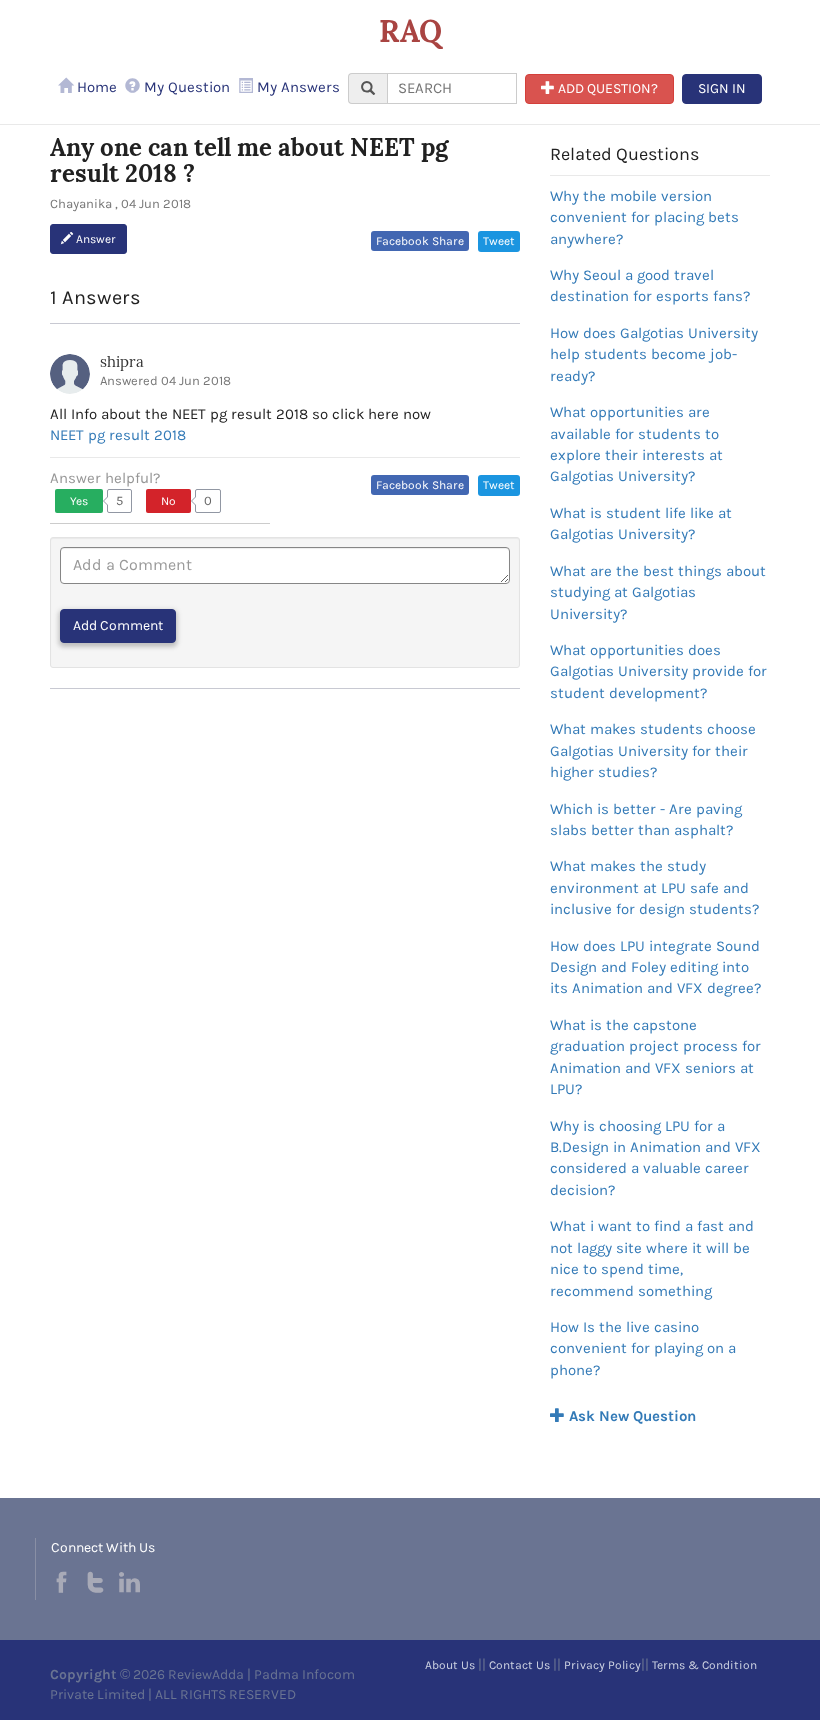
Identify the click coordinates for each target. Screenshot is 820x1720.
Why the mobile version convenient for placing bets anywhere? (644, 217)
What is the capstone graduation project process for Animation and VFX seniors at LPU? (655, 1057)
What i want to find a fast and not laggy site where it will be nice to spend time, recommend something (652, 1258)
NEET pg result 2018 (118, 435)
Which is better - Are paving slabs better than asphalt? (646, 819)
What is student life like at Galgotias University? (641, 523)
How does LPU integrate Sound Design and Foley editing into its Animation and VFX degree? (655, 967)
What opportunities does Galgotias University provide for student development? (658, 671)
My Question (185, 87)
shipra (122, 361)
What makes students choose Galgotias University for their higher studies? (653, 750)
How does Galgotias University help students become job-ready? (654, 354)
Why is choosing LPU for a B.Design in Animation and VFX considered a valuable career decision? (655, 1158)
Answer (94, 239)
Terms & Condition (704, 1665)
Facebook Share (420, 241)
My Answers (296, 87)
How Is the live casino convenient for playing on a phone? (643, 1348)
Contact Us (519, 1665)
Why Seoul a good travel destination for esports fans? (650, 285)
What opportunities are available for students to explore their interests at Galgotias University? (636, 444)
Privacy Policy (602, 1665)
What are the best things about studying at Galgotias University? (658, 592)
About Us (450, 1665)
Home (95, 87)
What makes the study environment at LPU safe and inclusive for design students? (654, 887)
